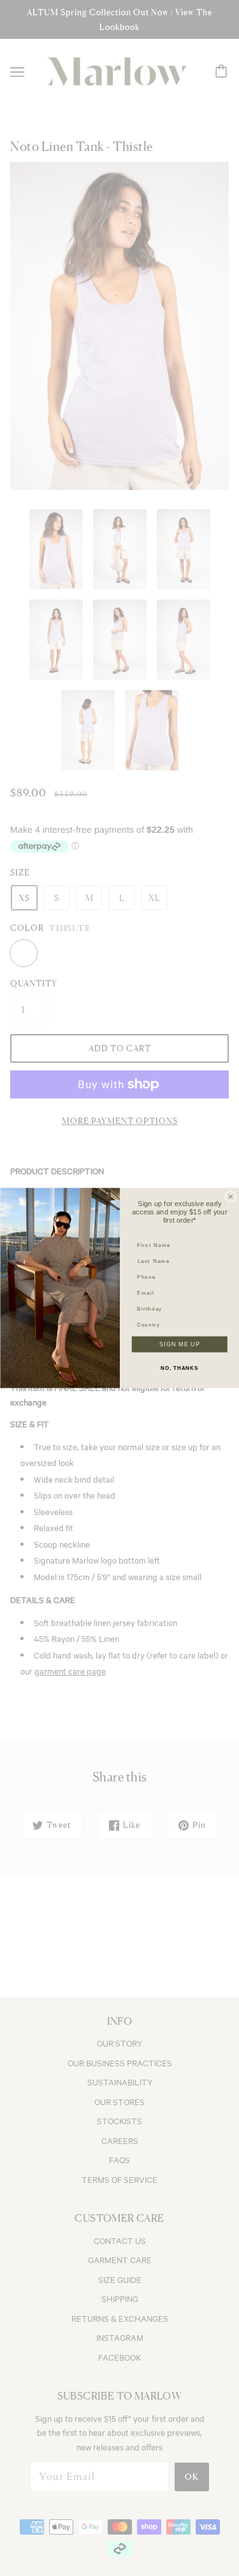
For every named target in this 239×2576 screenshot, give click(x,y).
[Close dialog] (230, 1197)
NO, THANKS (179, 1368)
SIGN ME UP (179, 1344)
